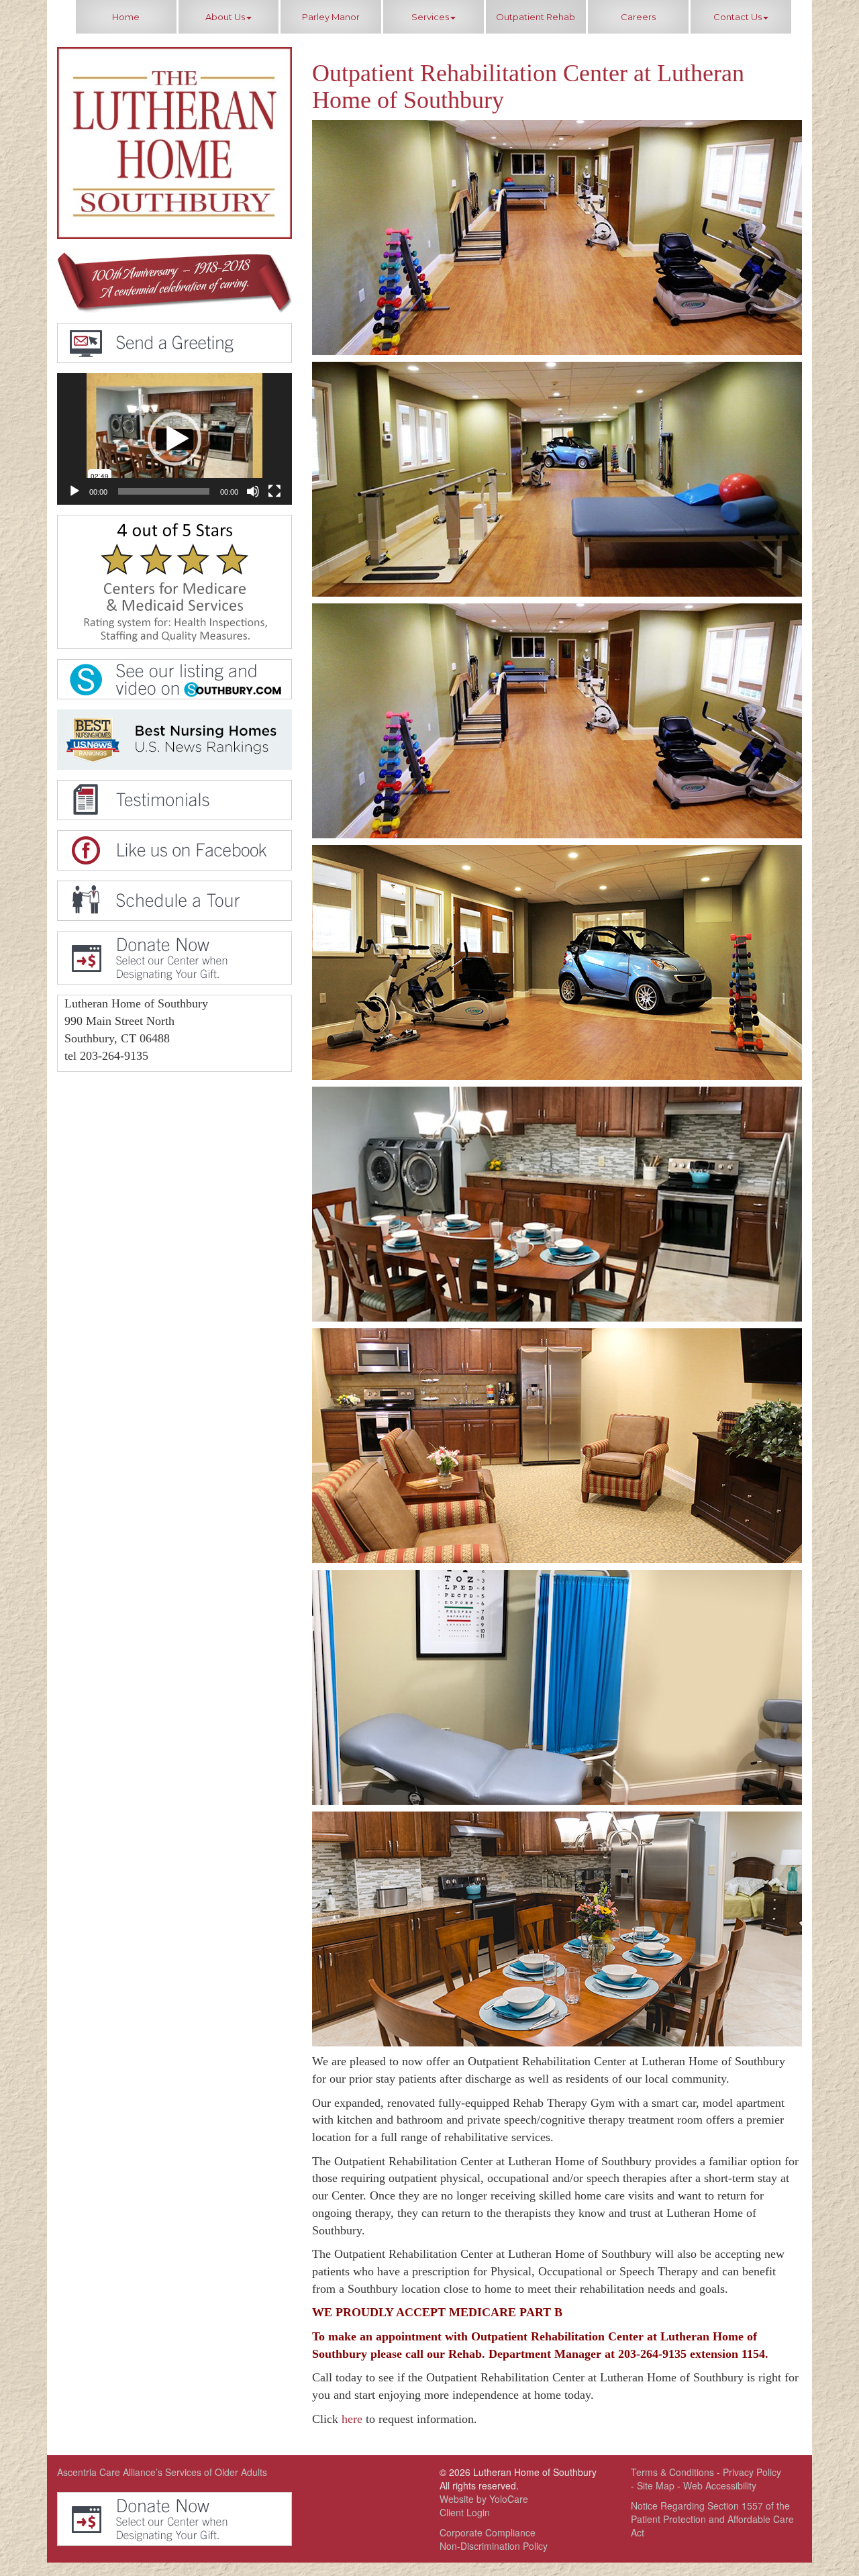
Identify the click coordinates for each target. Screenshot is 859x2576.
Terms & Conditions (672, 2472)
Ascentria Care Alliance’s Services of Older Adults (162, 2472)
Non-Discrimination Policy (494, 2546)
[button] (174, 439)
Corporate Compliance (488, 2532)
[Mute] (253, 491)
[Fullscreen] (274, 491)
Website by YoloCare (484, 2499)
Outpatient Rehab (536, 17)
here (352, 2419)
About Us (225, 17)
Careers (638, 17)
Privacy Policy (752, 2472)
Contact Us (738, 17)
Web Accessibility (720, 2485)
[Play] (74, 491)
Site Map (656, 2485)
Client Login (465, 2512)
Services (430, 17)
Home (126, 17)
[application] (174, 439)
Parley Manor (331, 17)
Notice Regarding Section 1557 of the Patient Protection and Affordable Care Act (712, 2519)
